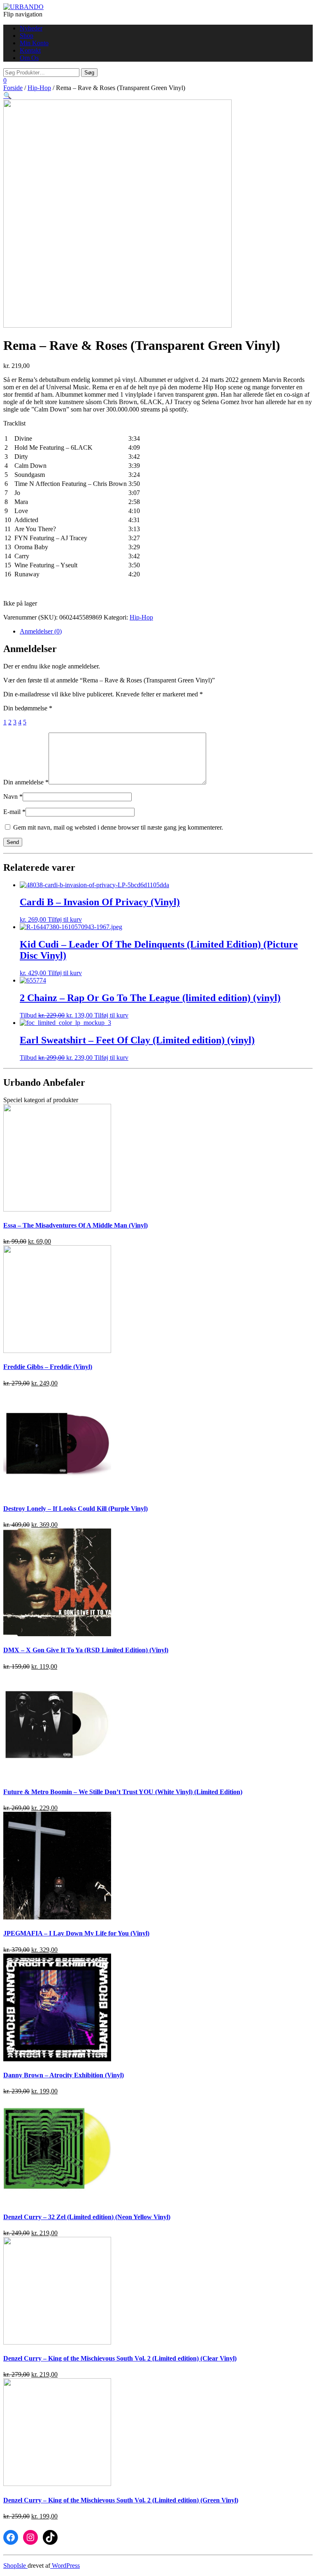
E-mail (14, 812)
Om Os (29, 58)
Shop (27, 36)
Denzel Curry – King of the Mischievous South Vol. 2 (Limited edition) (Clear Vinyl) (120, 2358)
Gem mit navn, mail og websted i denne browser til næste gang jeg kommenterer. (118, 827)
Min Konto (34, 43)
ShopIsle (15, 2566)
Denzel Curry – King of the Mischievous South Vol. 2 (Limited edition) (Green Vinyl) (121, 2500)
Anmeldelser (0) (41, 631)
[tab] (166, 631)
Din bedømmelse (28, 708)
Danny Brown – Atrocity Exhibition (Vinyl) (64, 2075)
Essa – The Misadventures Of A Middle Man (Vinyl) (76, 1225)
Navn (13, 797)
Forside (13, 88)
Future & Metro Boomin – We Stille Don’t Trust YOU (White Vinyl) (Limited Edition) (123, 1792)
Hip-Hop (39, 88)
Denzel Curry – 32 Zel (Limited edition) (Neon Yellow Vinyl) (87, 2217)
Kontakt (30, 50)
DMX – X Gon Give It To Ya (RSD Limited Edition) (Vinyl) (86, 1650)
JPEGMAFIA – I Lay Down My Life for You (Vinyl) (76, 1933)
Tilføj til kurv (65, 919)
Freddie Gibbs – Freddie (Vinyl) (48, 1367)
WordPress (65, 2566)
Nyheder (31, 28)
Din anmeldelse (26, 782)
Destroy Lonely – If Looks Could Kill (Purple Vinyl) (76, 1509)
